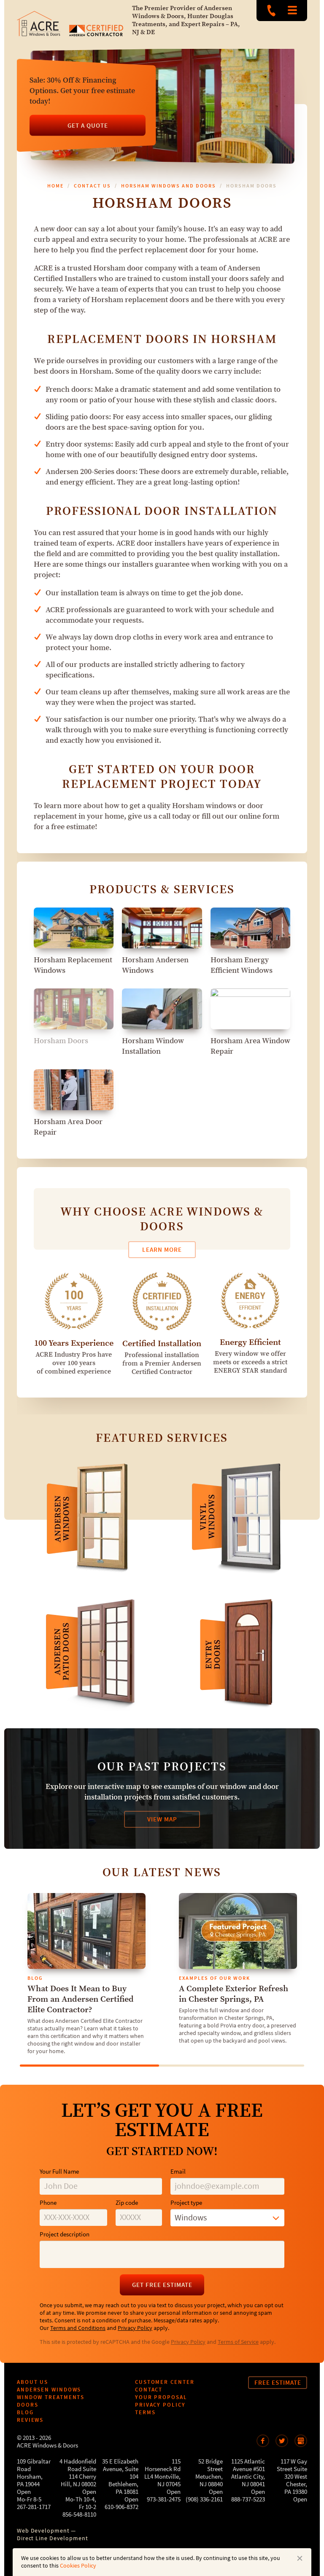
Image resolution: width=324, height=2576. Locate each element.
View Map (162, 1819)
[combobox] (227, 2218)
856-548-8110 (79, 2515)
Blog (25, 2412)
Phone (48, 2203)
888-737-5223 (271, 11)
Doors (28, 2405)
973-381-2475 (164, 2500)
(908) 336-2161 (204, 2500)
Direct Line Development (53, 2539)
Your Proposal (161, 2397)
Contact (149, 2390)
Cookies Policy (78, 2566)
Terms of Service (238, 2342)
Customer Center (165, 2382)
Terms (145, 2412)
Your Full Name (59, 2172)
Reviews (30, 2420)
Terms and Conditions (78, 2328)
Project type (186, 2203)
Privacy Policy (135, 2328)
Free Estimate (278, 2383)
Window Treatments (51, 2397)
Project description (65, 2235)
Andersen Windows (49, 2390)
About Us (32, 2382)
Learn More (162, 1250)
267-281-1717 (34, 2507)
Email (178, 2172)
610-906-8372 (121, 2507)
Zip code (127, 2203)
